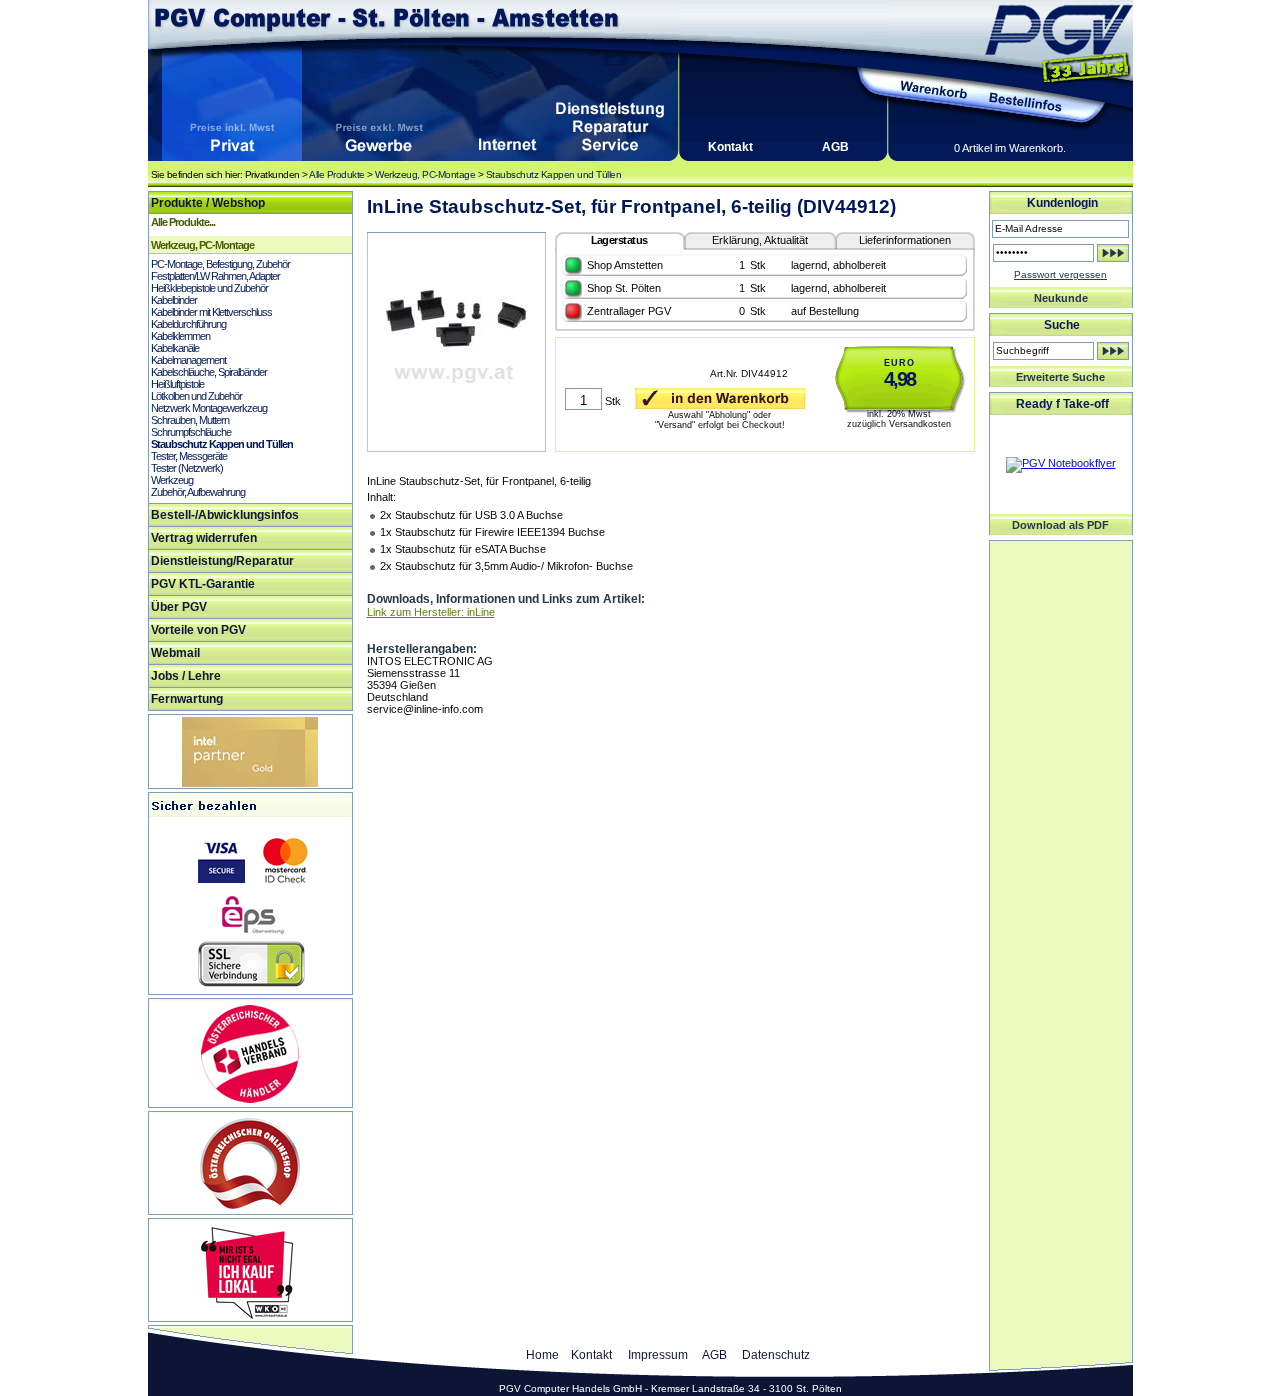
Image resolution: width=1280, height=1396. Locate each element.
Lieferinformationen (905, 240)
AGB (835, 147)
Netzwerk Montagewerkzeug (209, 408)
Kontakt (730, 147)
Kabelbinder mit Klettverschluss (211, 312)
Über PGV (179, 607)
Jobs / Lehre (186, 676)
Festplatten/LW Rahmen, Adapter (215, 276)
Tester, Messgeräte (189, 456)
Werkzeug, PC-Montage (425, 174)
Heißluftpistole (177, 384)
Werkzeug (172, 480)
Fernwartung (187, 699)
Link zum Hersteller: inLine (431, 612)
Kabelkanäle (175, 348)
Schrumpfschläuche (191, 432)
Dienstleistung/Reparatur (222, 561)
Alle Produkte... (183, 222)
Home (542, 1355)
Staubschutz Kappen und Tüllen (554, 174)
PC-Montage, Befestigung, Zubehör (220, 264)
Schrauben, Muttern (190, 420)
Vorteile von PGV (198, 630)
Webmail (175, 653)
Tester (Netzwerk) (187, 468)
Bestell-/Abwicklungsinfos (225, 515)
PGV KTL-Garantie (203, 584)
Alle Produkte (337, 174)
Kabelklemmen (180, 336)
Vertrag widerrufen (204, 538)
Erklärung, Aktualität (760, 240)
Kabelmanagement (188, 360)
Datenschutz (776, 1355)
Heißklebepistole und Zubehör (209, 288)
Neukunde (1061, 298)
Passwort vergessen (1060, 274)
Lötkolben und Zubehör (196, 396)
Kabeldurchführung (188, 324)
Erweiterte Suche (1060, 377)
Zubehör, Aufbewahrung (198, 492)
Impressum (658, 1355)
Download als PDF (1060, 525)
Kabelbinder (174, 300)
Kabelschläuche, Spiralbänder (209, 372)
